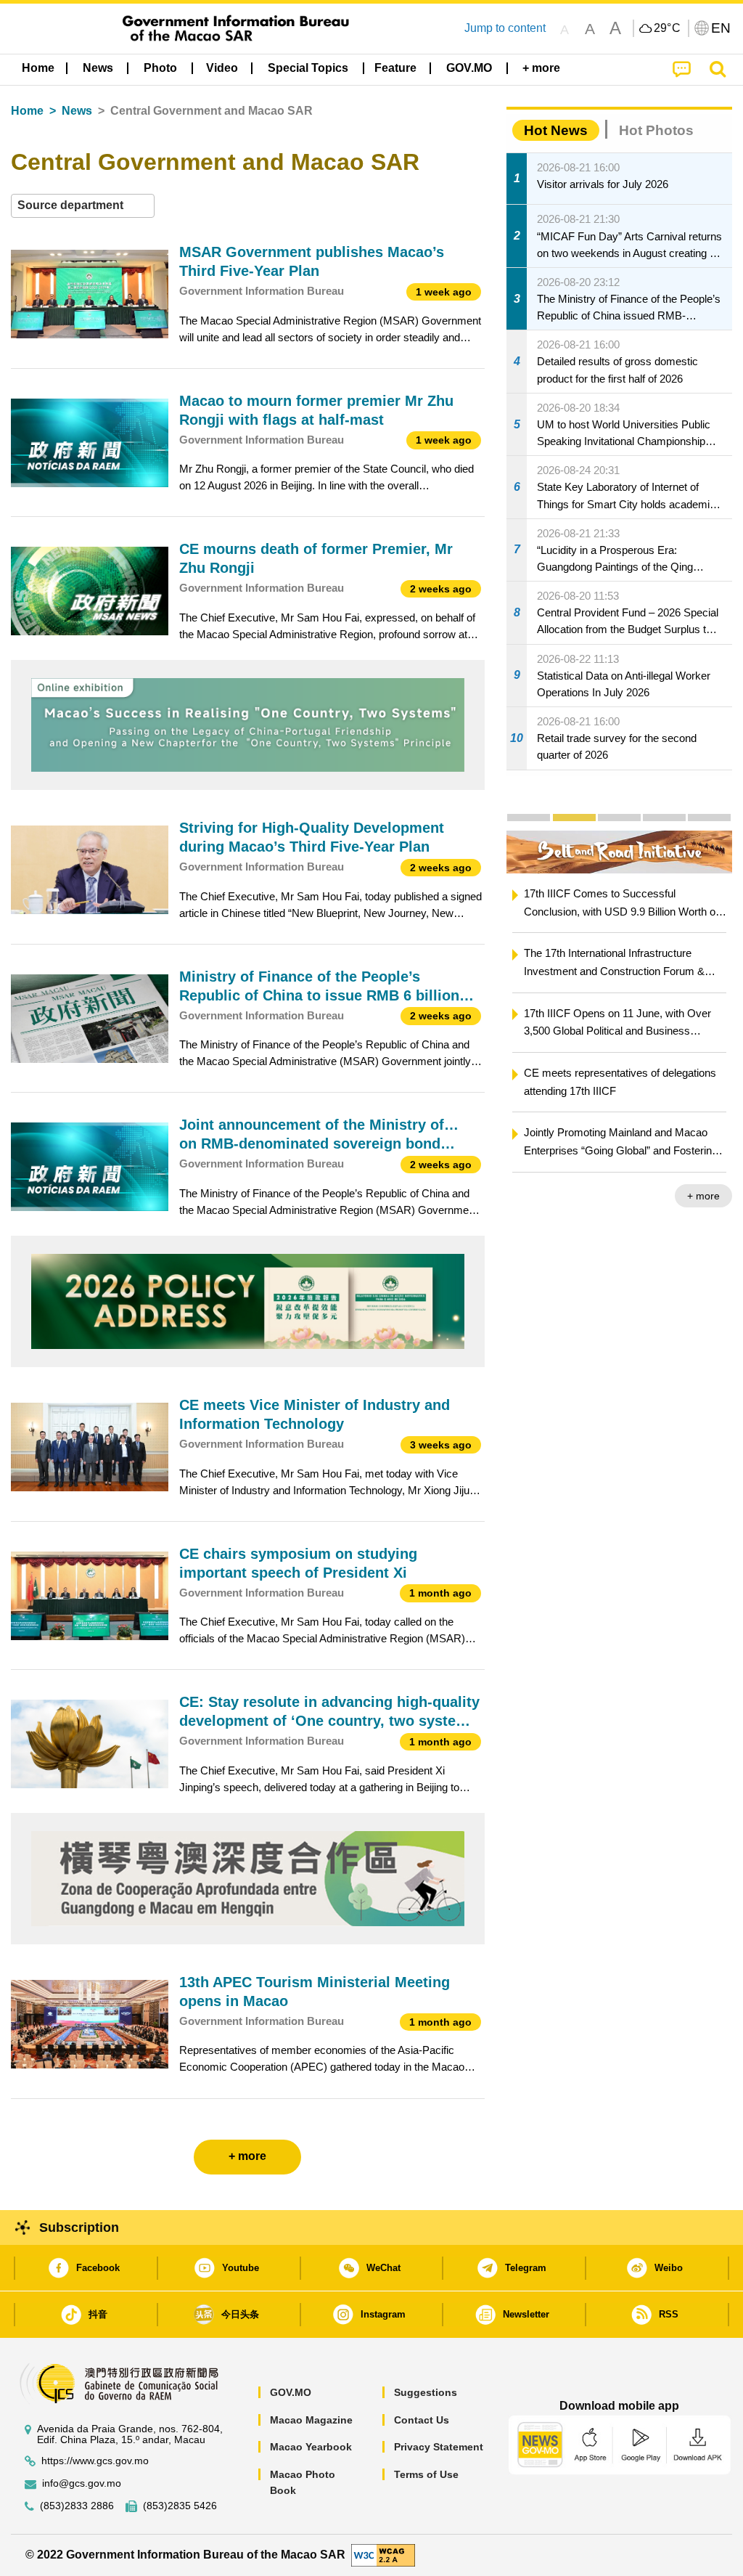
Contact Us (422, 2420)
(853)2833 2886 (77, 2506)
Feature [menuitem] (395, 68)
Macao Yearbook (311, 2447)
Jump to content (505, 28)
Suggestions (426, 2392)
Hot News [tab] (556, 130)
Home (27, 111)
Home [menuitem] (38, 68)
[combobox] (83, 206)
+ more (703, 1196)
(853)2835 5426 (180, 2506)
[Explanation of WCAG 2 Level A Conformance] (383, 2554)
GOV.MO (291, 2392)
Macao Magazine (311, 2420)
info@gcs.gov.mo (82, 2483)
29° (668, 28)
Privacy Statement (439, 2447)
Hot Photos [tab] (656, 130)
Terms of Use (426, 2474)
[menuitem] (98, 68)
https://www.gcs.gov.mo (95, 2461)
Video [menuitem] (222, 68)
